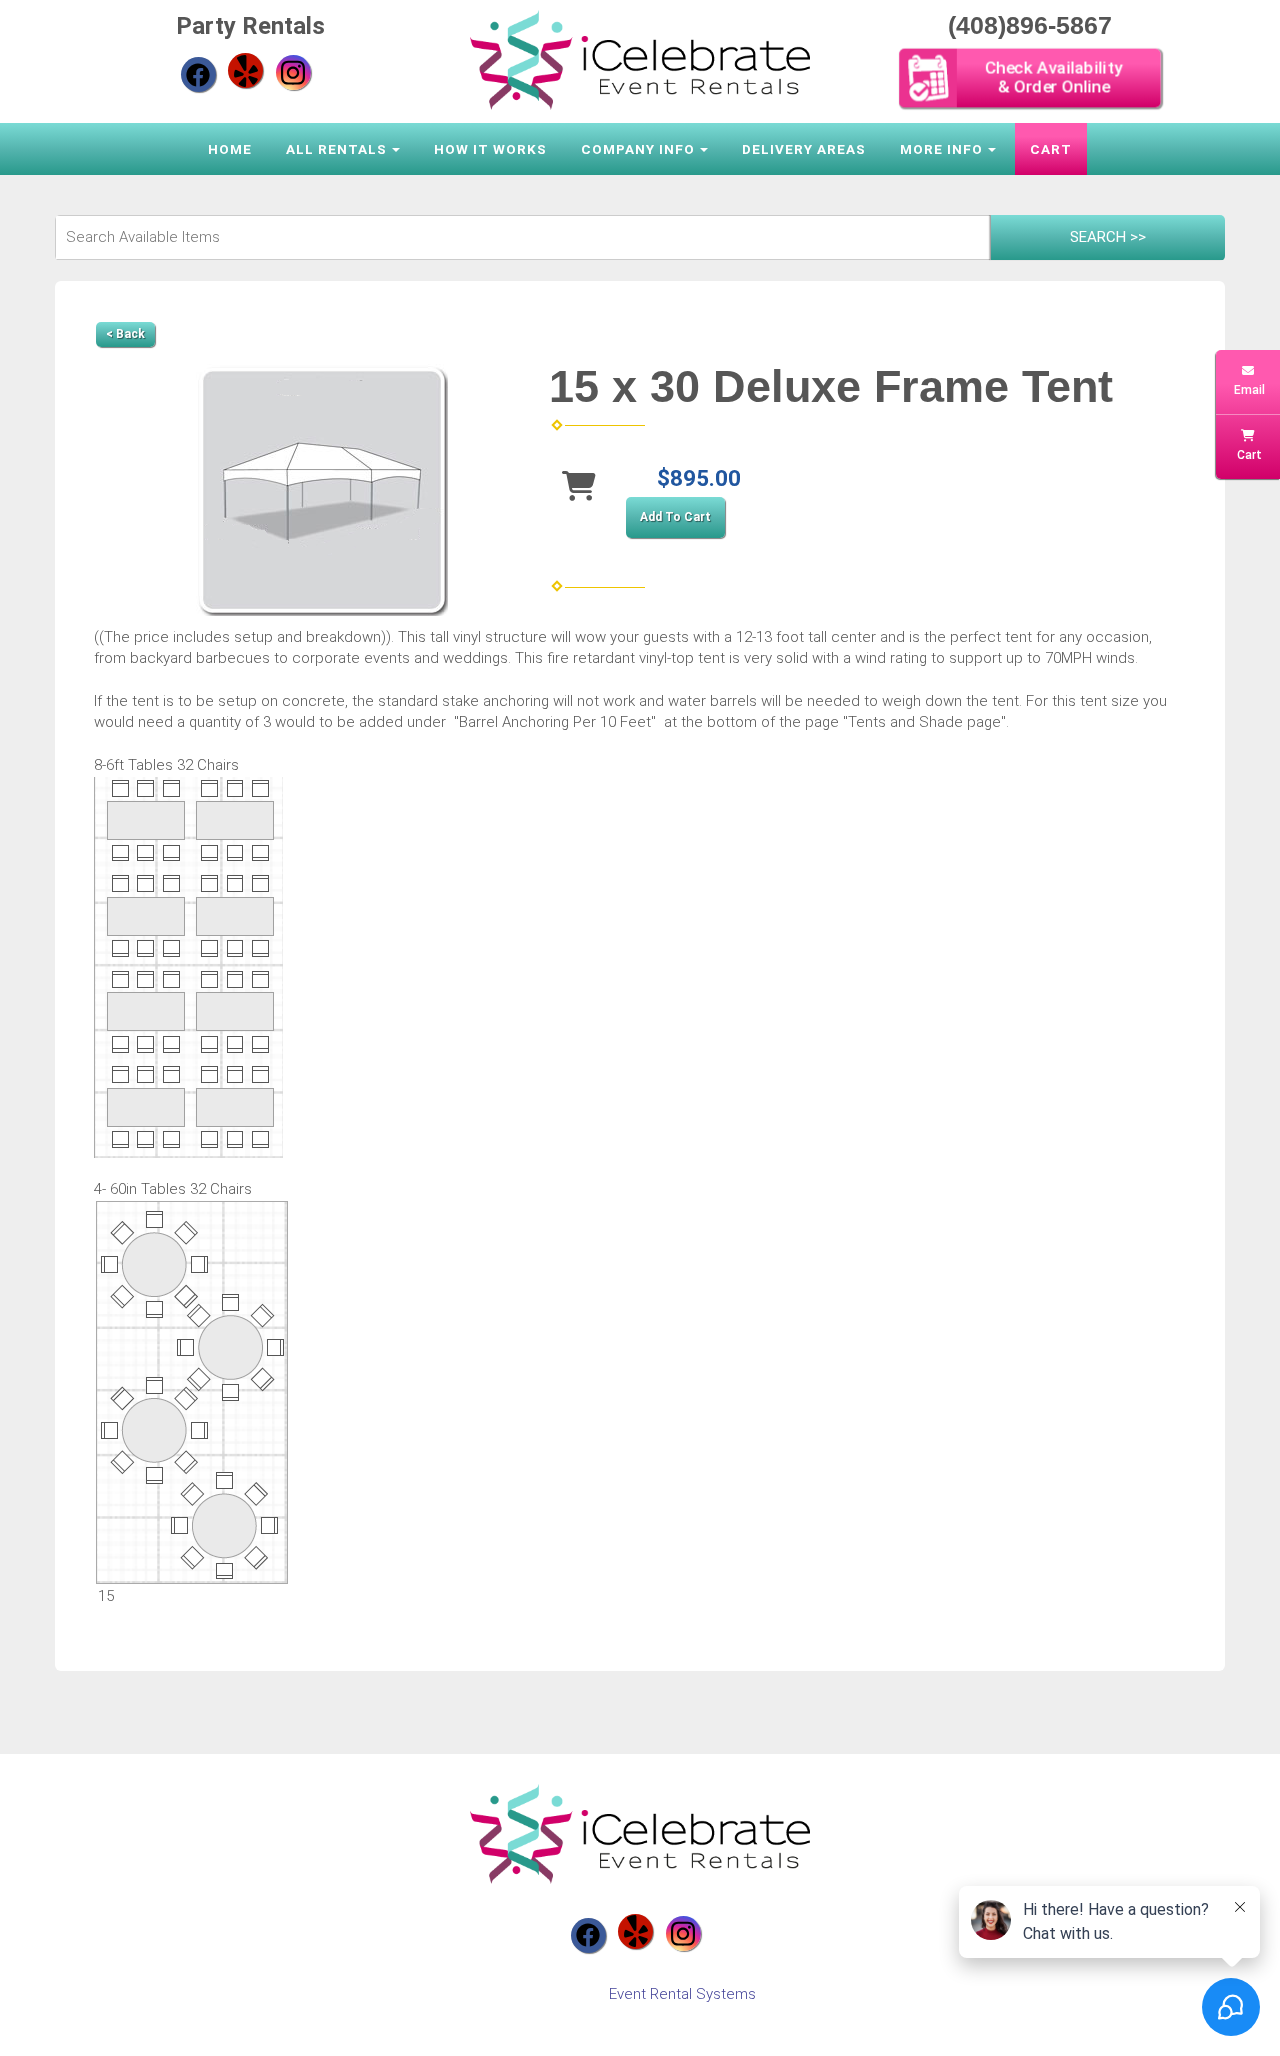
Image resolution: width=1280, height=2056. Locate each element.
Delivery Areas (804, 149)
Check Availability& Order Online (1052, 77)
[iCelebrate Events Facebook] (198, 74)
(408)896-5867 (1030, 25)
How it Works (490, 149)
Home (230, 149)
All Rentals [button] (336, 149)
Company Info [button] (638, 149)
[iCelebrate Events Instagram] (293, 72)
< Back (125, 334)
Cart (1051, 149)
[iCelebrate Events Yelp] (245, 70)
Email (1248, 390)
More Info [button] (941, 149)
